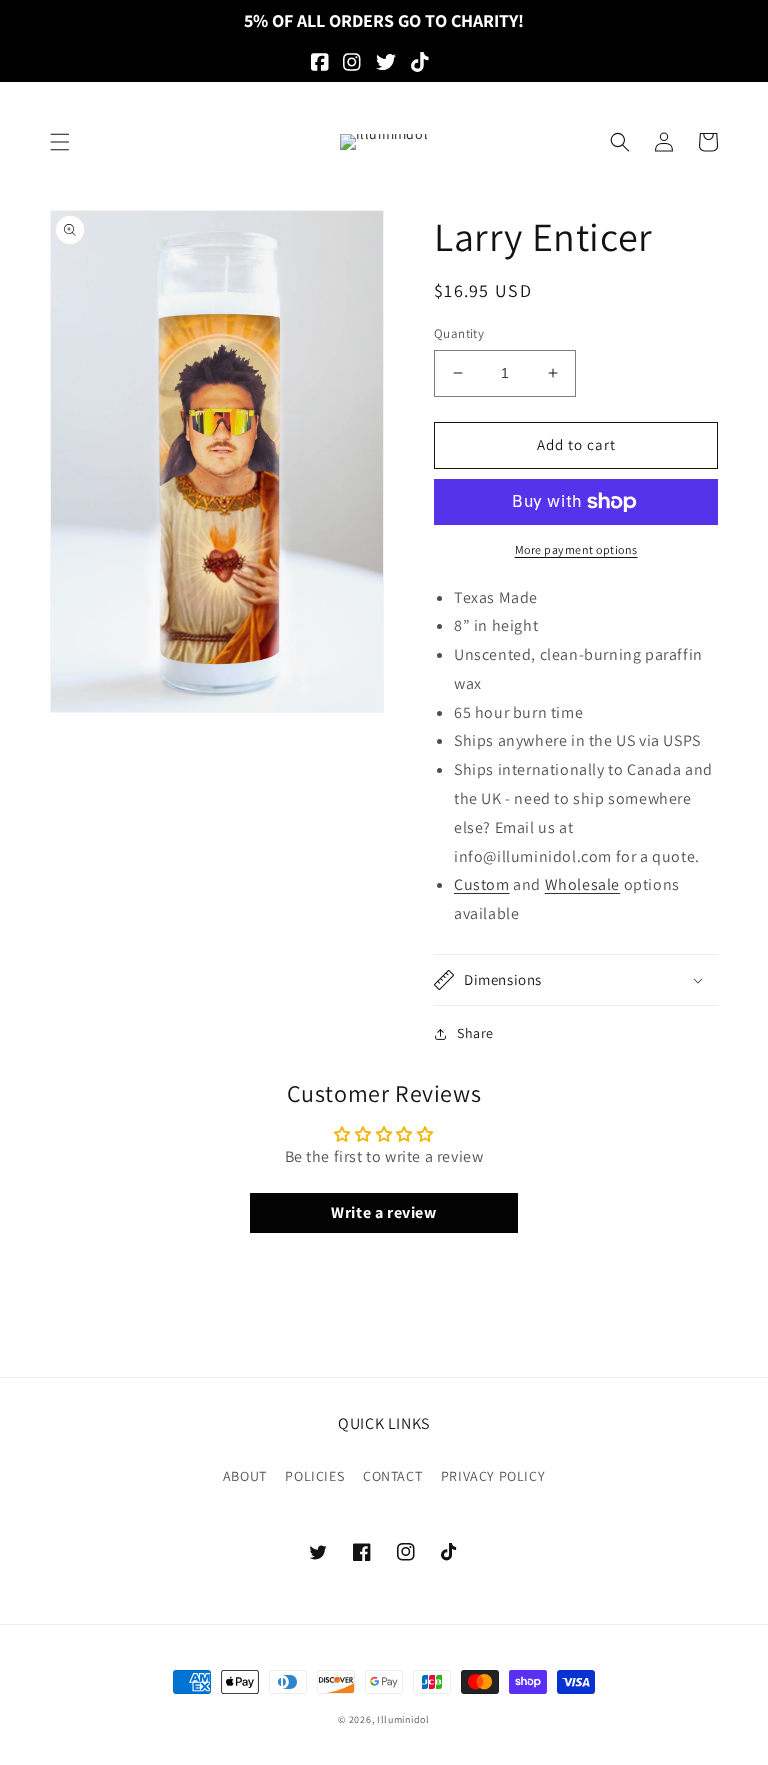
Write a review (383, 1212)
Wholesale (582, 884)
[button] (60, 142)
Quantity (459, 333)
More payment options (576, 549)
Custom (482, 884)
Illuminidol (403, 1719)
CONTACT (392, 1476)
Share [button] (475, 1033)
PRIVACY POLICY (493, 1476)
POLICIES (314, 1476)
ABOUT (245, 1476)
